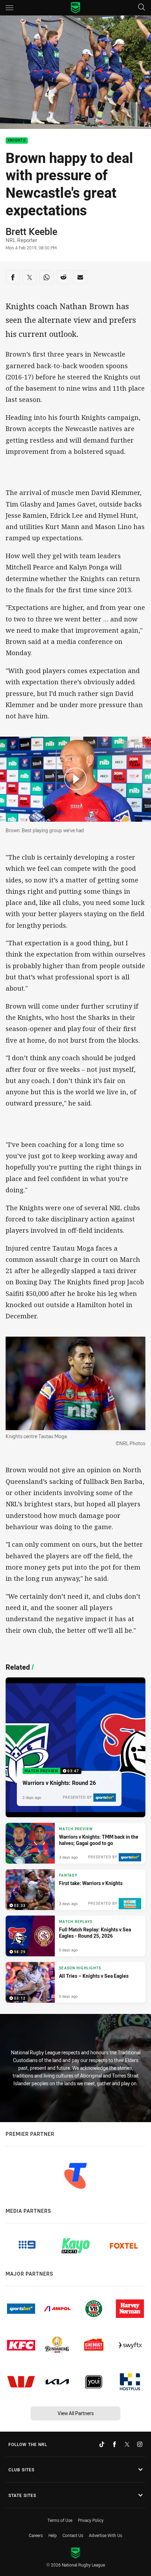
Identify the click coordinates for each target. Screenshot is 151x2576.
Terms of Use (60, 2520)
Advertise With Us (106, 2535)
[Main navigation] (9, 8)
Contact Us (73, 2535)
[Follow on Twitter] (127, 2444)
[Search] (142, 8)
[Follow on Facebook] (114, 2444)
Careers (36, 2535)
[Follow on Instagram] (140, 2444)
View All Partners (76, 2413)
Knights (17, 141)
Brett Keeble (31, 231)
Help (53, 2535)
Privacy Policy (91, 2520)
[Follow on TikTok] (102, 2444)
